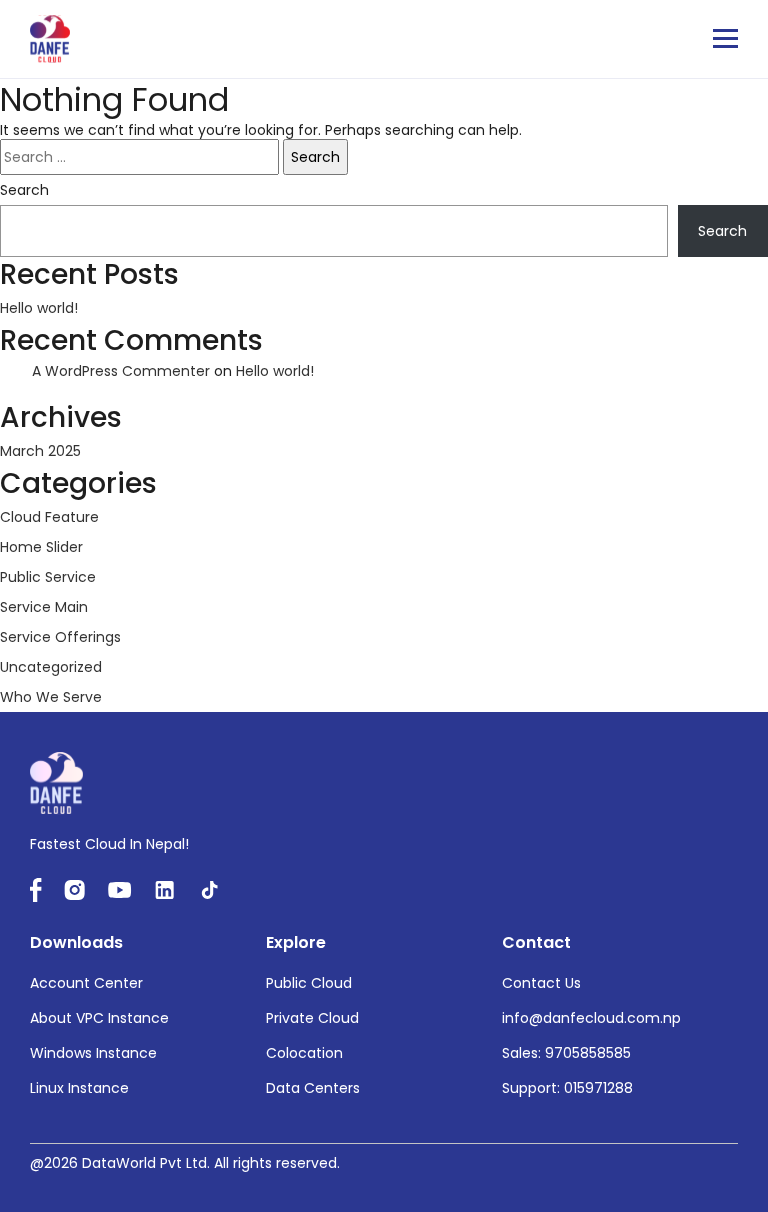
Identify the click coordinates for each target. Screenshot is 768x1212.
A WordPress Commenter (121, 371)
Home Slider (41, 547)
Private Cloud (312, 1018)
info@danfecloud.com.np (591, 1018)
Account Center (86, 983)
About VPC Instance (99, 1018)
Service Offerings (60, 637)
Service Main (44, 607)
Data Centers (313, 1088)
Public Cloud (309, 983)
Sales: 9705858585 (566, 1053)
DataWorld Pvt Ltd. (146, 1163)
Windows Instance (93, 1053)
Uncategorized (51, 667)
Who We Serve (51, 697)
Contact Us (541, 983)
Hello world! (39, 308)
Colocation (304, 1053)
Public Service (48, 577)
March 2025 (40, 451)
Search (24, 190)
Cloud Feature (49, 517)
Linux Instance (79, 1088)
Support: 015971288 (567, 1088)
